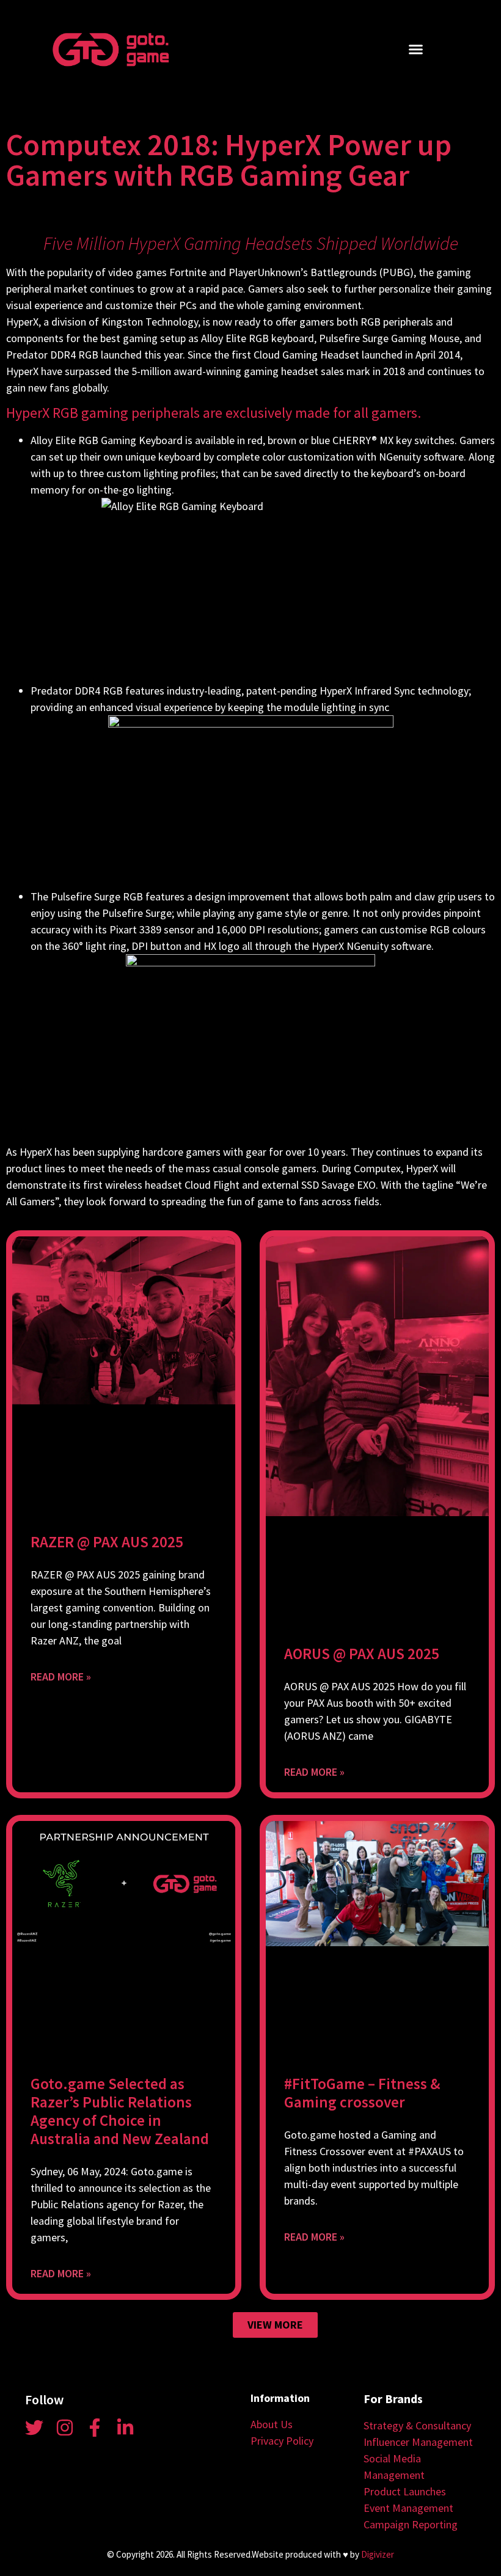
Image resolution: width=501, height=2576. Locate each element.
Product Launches (405, 2491)
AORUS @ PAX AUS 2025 (362, 1654)
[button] (416, 49)
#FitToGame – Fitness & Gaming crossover (362, 2093)
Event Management (408, 2508)
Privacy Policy (282, 2441)
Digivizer (378, 2554)
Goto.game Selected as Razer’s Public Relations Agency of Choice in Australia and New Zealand (120, 2111)
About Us (272, 2424)
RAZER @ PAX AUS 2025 (107, 1542)
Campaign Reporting (411, 2524)
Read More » (61, 1677)
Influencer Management (418, 2442)
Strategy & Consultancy (417, 2425)
